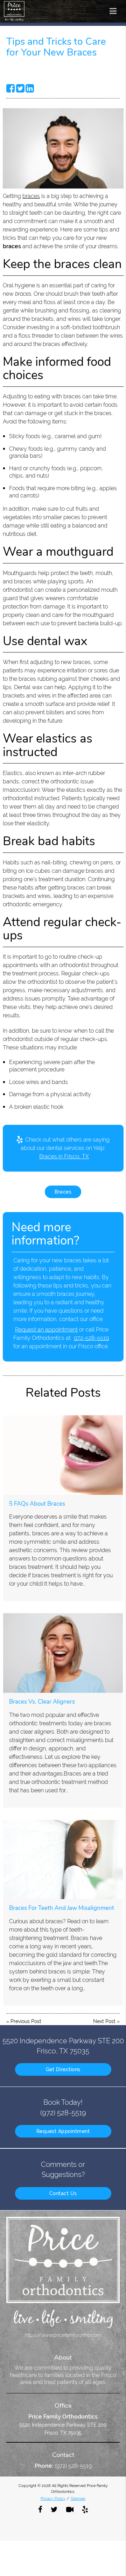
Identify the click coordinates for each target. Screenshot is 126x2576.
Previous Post (26, 2021)
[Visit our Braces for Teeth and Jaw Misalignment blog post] (63, 1860)
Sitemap (78, 2499)
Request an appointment (46, 1330)
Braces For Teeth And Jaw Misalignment (62, 1908)
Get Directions (63, 2069)
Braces (63, 1192)
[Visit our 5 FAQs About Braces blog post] (63, 1455)
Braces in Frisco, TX (64, 1156)
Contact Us (63, 2193)
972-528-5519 (91, 1338)
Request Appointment (63, 2131)
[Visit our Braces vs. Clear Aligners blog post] (63, 1653)
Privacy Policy (53, 2499)
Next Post (104, 2021)
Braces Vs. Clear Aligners (42, 1702)
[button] (115, 10)
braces (31, 196)
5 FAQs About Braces (37, 1504)
